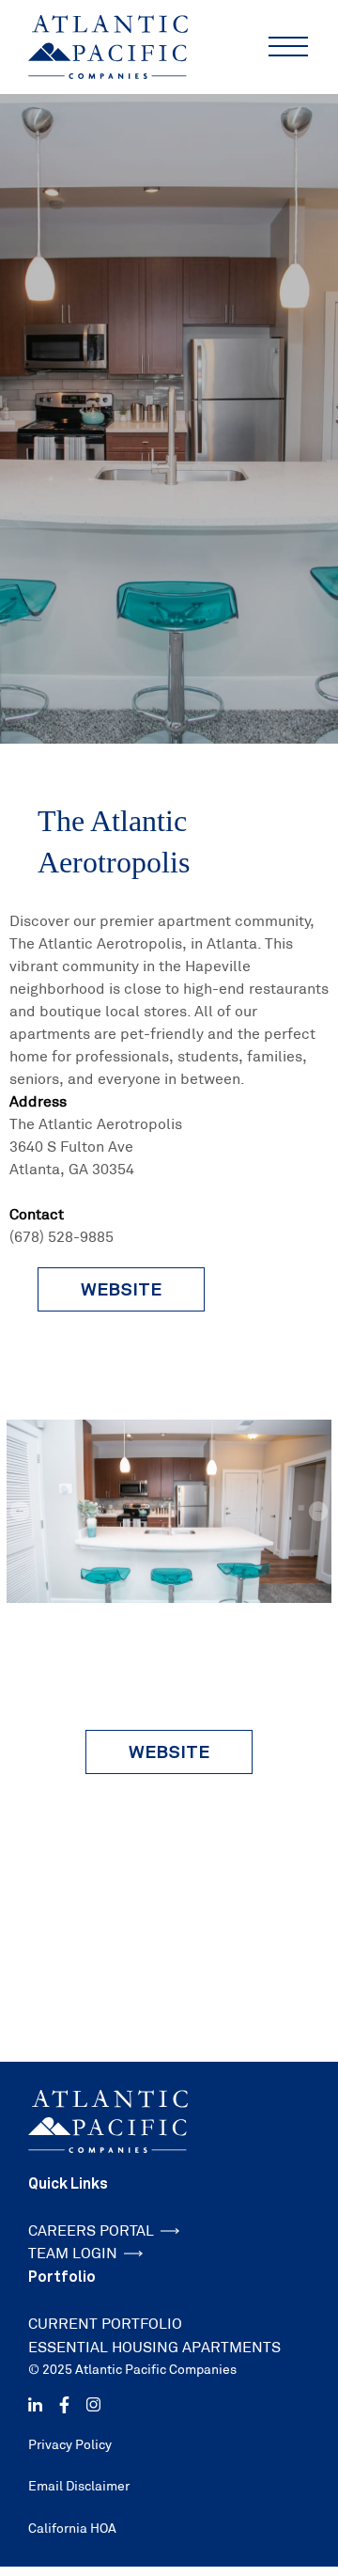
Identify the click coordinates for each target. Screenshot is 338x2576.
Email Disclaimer (79, 2486)
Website (169, 1751)
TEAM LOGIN (73, 2253)
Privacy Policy (70, 2444)
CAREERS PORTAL (91, 2230)
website (121, 1289)
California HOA (72, 2528)
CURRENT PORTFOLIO (105, 2324)
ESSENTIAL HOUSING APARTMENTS (154, 2347)
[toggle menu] (288, 47)
